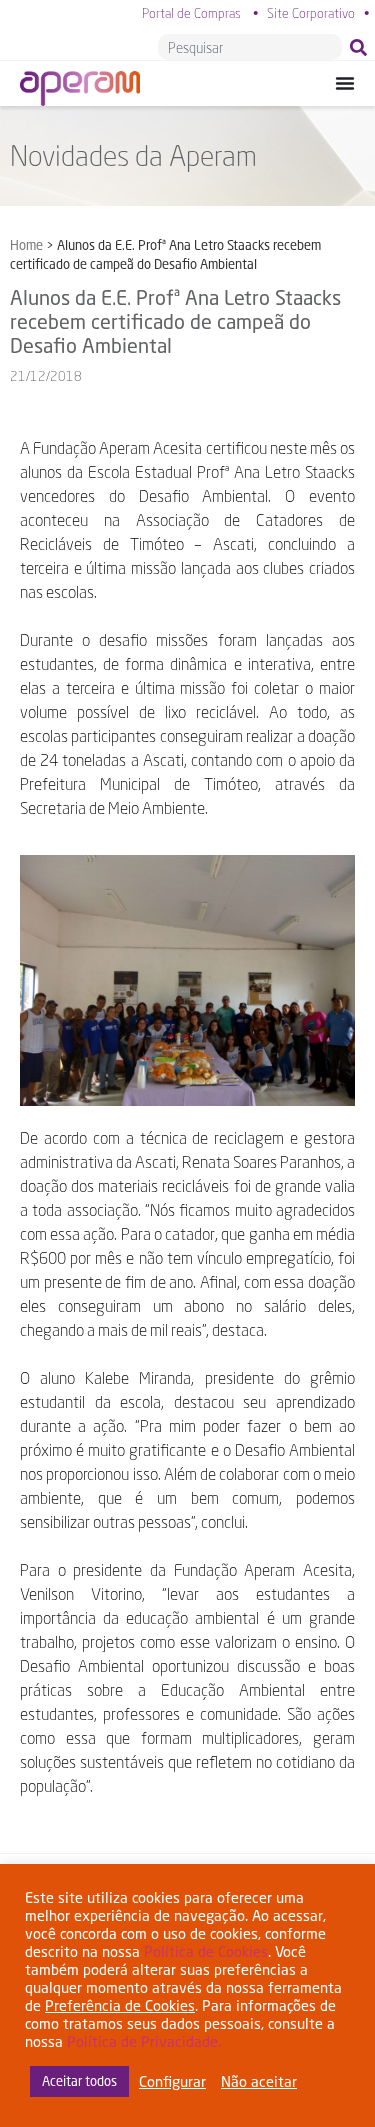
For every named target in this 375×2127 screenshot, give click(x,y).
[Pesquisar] (362, 47)
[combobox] (250, 47)
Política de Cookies (206, 1951)
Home (26, 245)
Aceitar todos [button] (79, 2081)
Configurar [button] (172, 2081)
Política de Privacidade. (144, 2041)
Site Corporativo (311, 13)
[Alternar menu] (345, 83)
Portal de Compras (191, 13)
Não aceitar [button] (259, 2081)
